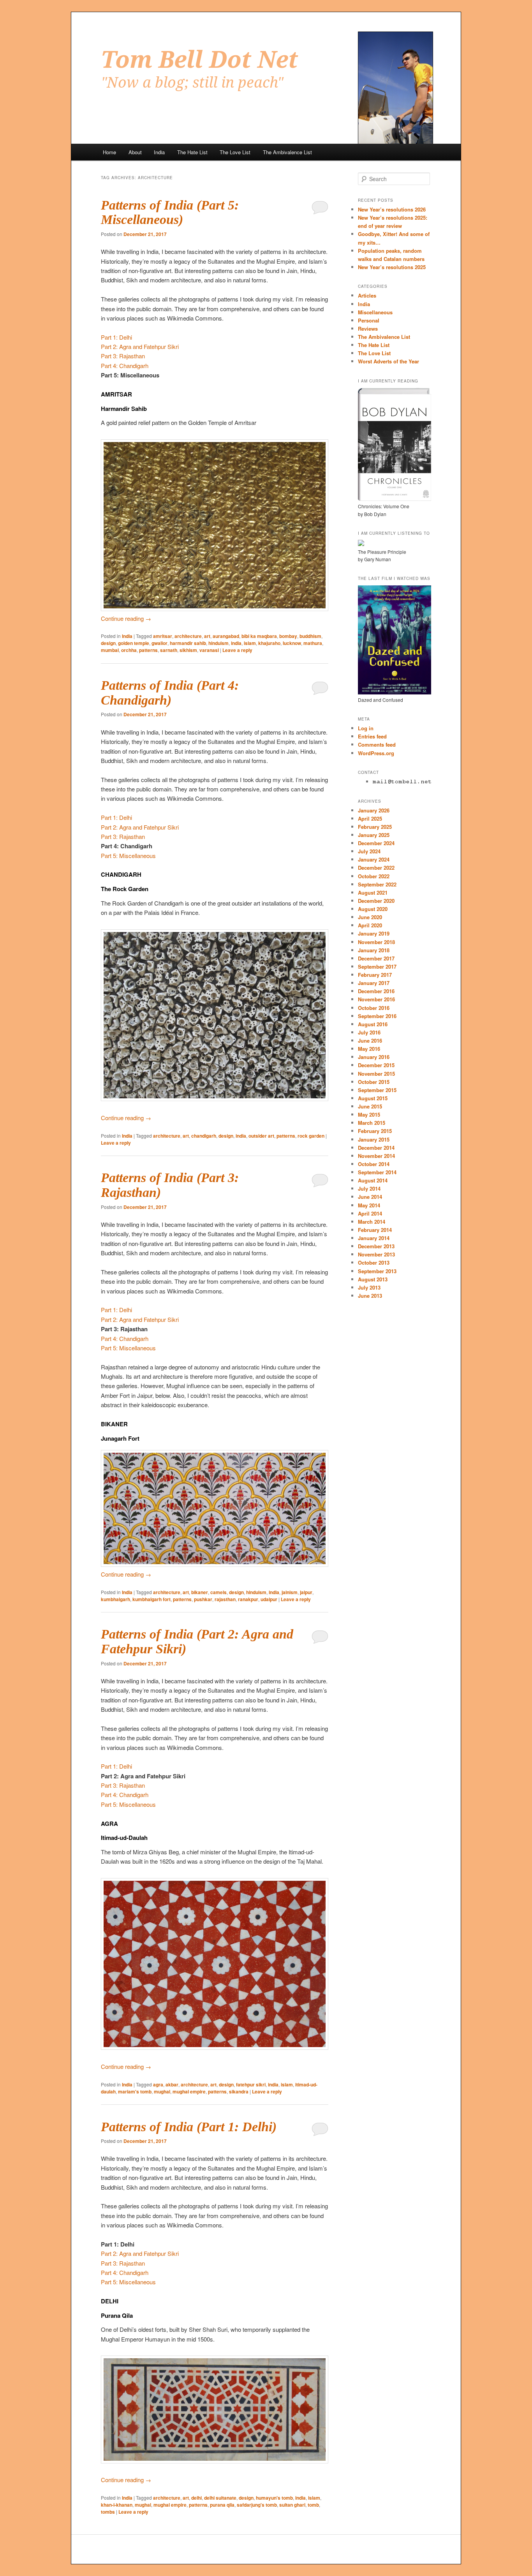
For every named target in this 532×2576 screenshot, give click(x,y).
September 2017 (377, 966)
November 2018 (376, 942)
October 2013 (374, 1262)
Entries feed (372, 736)
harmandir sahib (188, 643)
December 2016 (376, 991)
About (135, 152)
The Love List (235, 152)
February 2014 (375, 1230)
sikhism (188, 650)
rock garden (311, 1136)
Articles (367, 295)
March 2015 (372, 1123)
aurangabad (226, 636)
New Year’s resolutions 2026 (392, 209)
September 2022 (377, 884)
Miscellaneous (375, 312)
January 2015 (374, 1139)
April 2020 (370, 925)
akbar (172, 2084)
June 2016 (370, 1040)
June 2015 (370, 1106)
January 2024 (374, 859)
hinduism (218, 643)
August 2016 (373, 1024)
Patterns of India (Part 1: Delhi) (189, 2127)
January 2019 (374, 933)
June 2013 (370, 1296)
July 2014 (369, 1188)
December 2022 (376, 868)
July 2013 (369, 1287)
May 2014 (369, 1205)
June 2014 (370, 1197)
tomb (313, 2505)
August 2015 (373, 1098)
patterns (148, 650)
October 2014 (374, 1164)
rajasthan (225, 1599)
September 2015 (377, 1090)
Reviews (368, 329)
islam (250, 643)
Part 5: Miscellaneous (128, 855)
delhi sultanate (220, 2498)
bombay (288, 636)
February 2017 (375, 975)
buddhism (310, 636)
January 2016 (374, 1057)
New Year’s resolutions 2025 (392, 267)
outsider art (261, 1136)
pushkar (203, 1599)
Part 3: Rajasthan (123, 356)
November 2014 (376, 1156)
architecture (188, 636)
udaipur (269, 1599)
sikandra (239, 2091)
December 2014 (376, 1148)
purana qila (222, 2505)
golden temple (134, 643)
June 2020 (370, 917)
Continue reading (126, 618)
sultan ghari (292, 2505)
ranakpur (248, 1599)
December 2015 (376, 1065)
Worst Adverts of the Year (388, 361)
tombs (108, 2512)
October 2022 (374, 876)
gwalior (159, 643)
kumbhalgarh (115, 1599)
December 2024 (376, 843)
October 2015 (374, 1082)
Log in (366, 728)
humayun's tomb (274, 2498)
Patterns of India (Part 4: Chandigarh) (170, 693)
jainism (290, 1592)
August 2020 (373, 909)
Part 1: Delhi (116, 337)
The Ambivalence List (287, 152)
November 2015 (376, 1074)
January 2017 (374, 983)
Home (109, 152)
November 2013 (376, 1254)
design (108, 643)
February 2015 (375, 1131)
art (207, 636)
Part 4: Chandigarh (125, 366)
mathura (313, 643)
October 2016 (374, 1008)
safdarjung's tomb (257, 2505)
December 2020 (376, 901)
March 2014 (372, 1222)
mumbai (110, 650)
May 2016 (369, 1049)
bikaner (200, 1592)
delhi (196, 2498)
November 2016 (376, 999)
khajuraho (269, 643)
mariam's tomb (135, 2091)
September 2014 (377, 1172)
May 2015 (369, 1114)
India (159, 152)
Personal (369, 320)
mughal (162, 2091)
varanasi (209, 650)
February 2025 (375, 827)
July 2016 (369, 1032)
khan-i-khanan (117, 2505)
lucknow (292, 643)
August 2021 (373, 892)
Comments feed (377, 744)
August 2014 (373, 1180)
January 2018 (374, 950)
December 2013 (376, 1246)
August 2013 (373, 1279)
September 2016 (377, 1016)
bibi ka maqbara (259, 636)
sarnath (169, 650)
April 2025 (370, 818)
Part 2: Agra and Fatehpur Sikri (140, 346)
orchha (129, 650)
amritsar (163, 636)
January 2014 (374, 1238)
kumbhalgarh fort (151, 1599)
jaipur (306, 1592)
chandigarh (204, 1136)
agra (158, 2084)
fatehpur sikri (251, 2084)
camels (218, 1592)
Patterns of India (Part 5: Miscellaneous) (170, 212)
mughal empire (189, 2091)
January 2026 (374, 810)
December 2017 (376, 958)
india (236, 643)
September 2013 (377, 1271)
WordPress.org (376, 753)
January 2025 (374, 835)
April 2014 (370, 1213)
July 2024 (369, 851)
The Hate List (192, 152)
